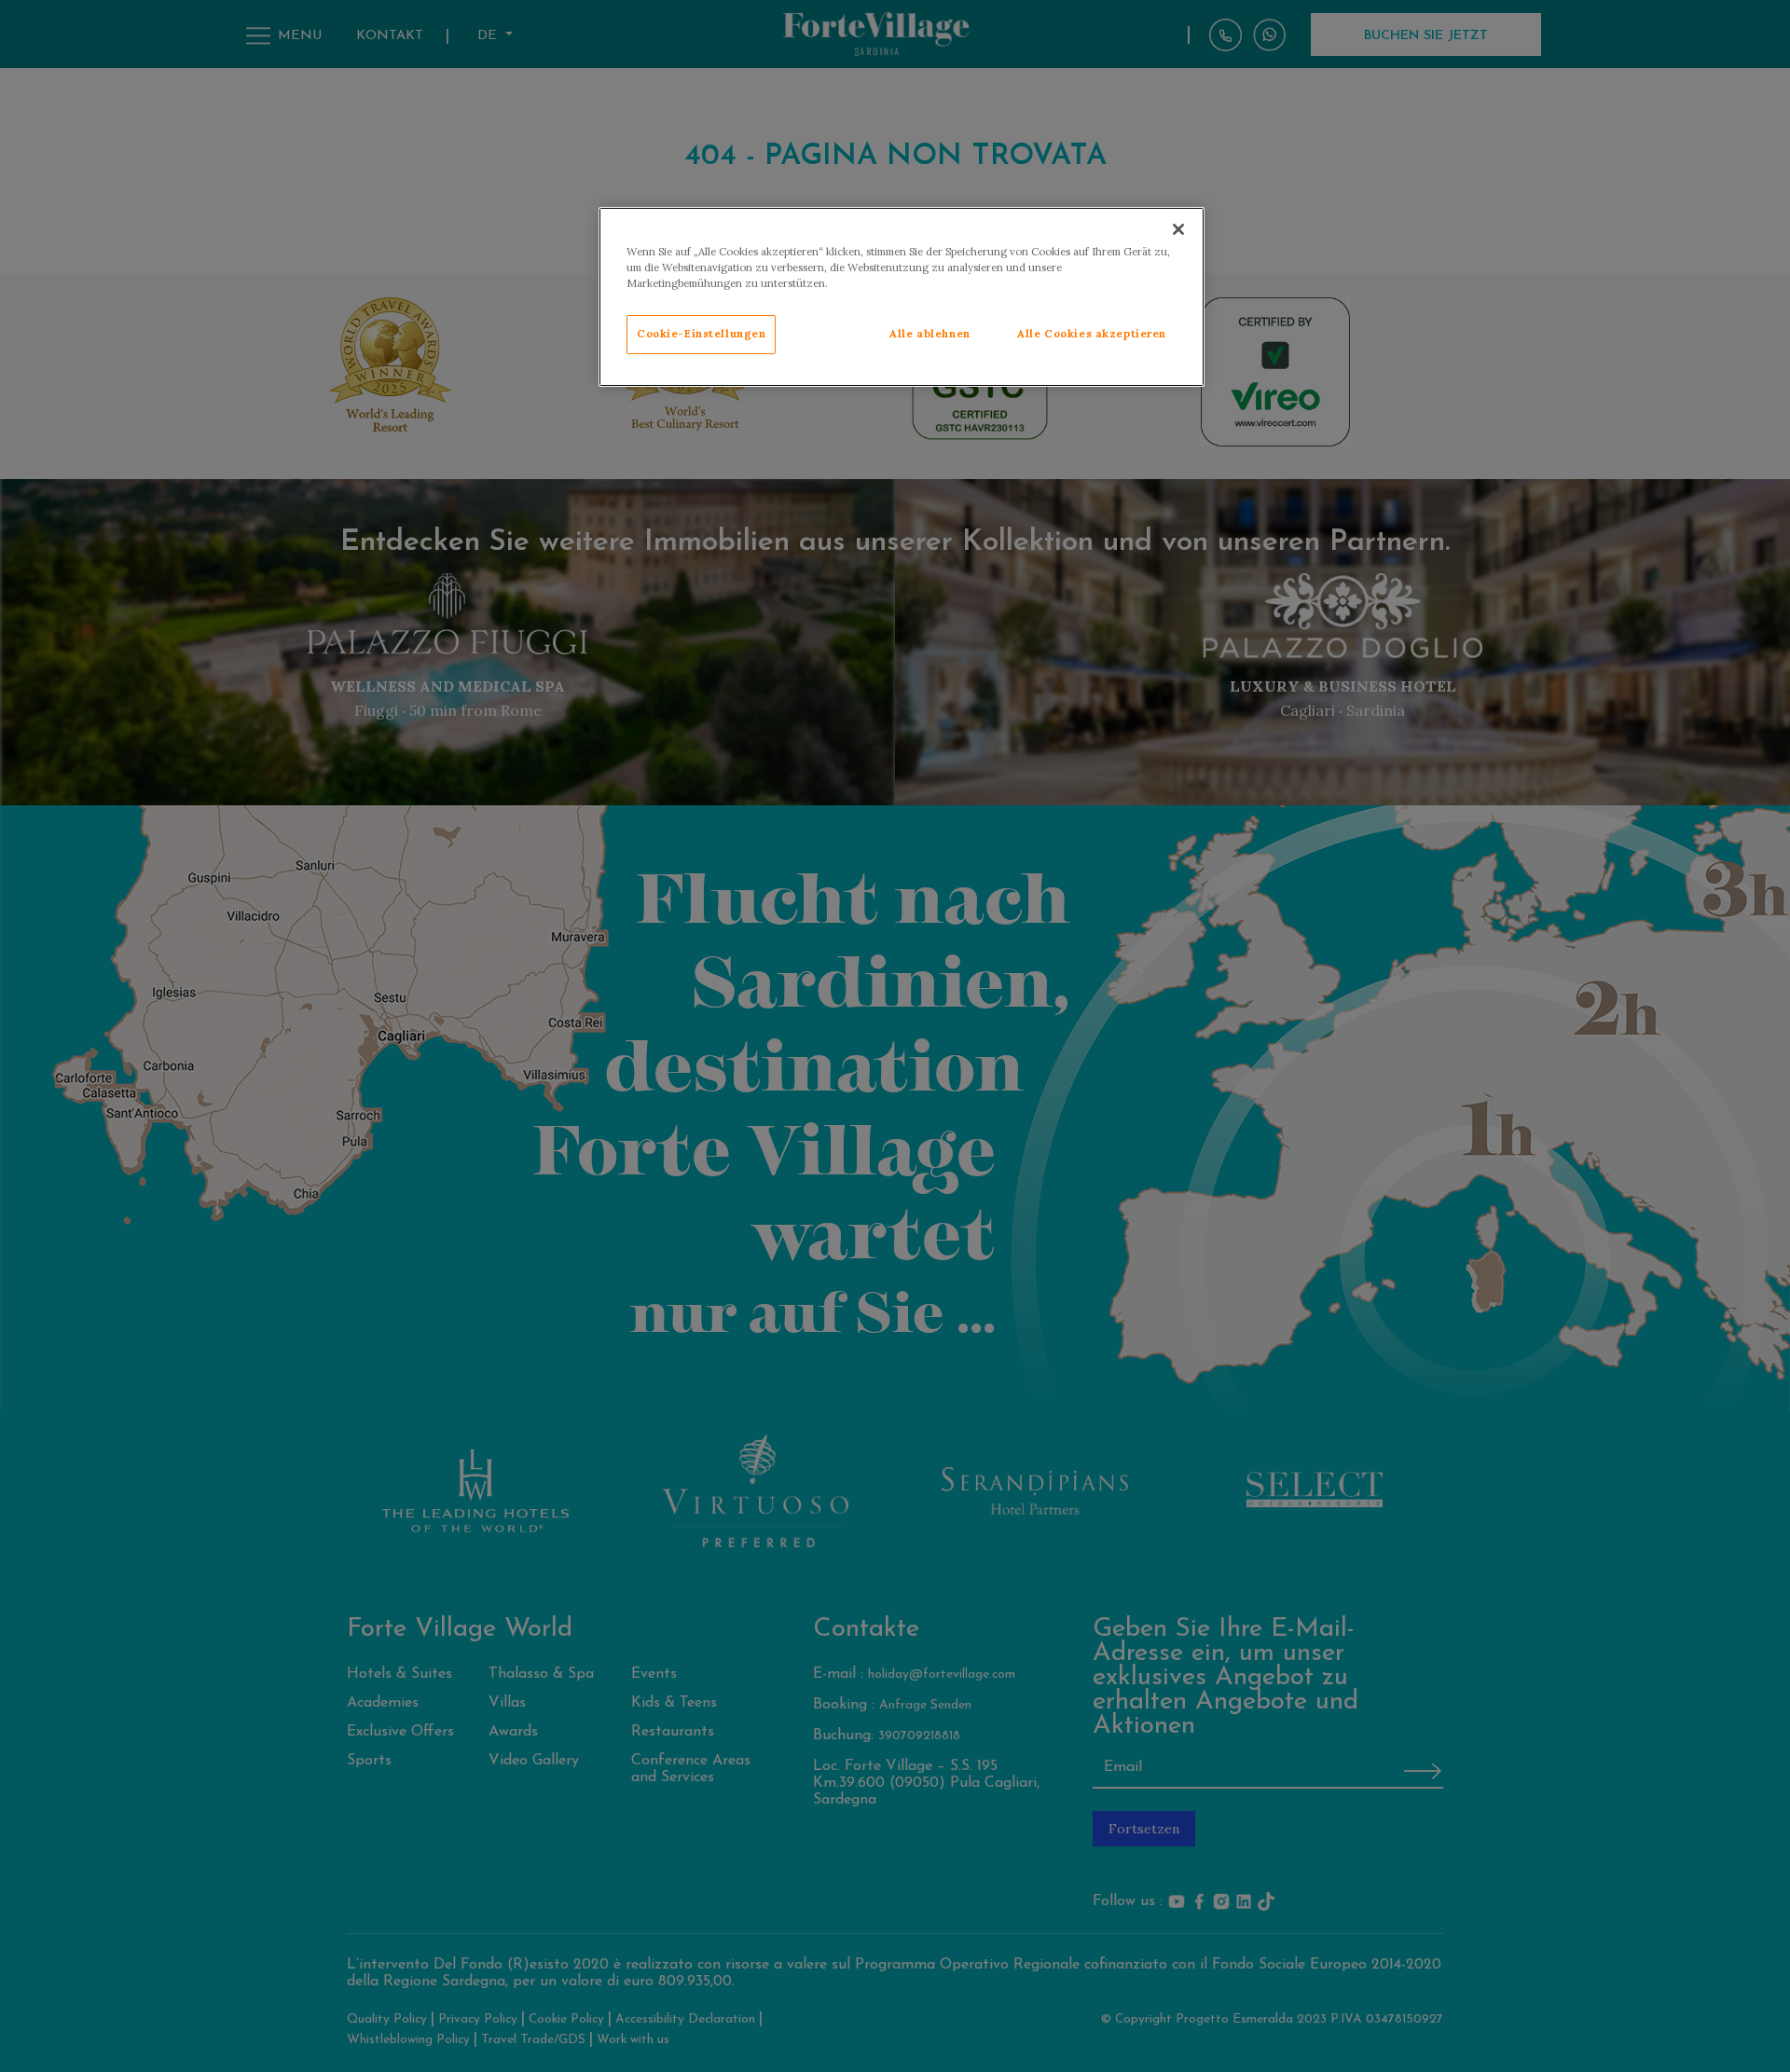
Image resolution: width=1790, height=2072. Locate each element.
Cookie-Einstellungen (701, 334)
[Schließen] (1178, 229)
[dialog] (902, 297)
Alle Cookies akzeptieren (1092, 334)
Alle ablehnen (929, 334)
